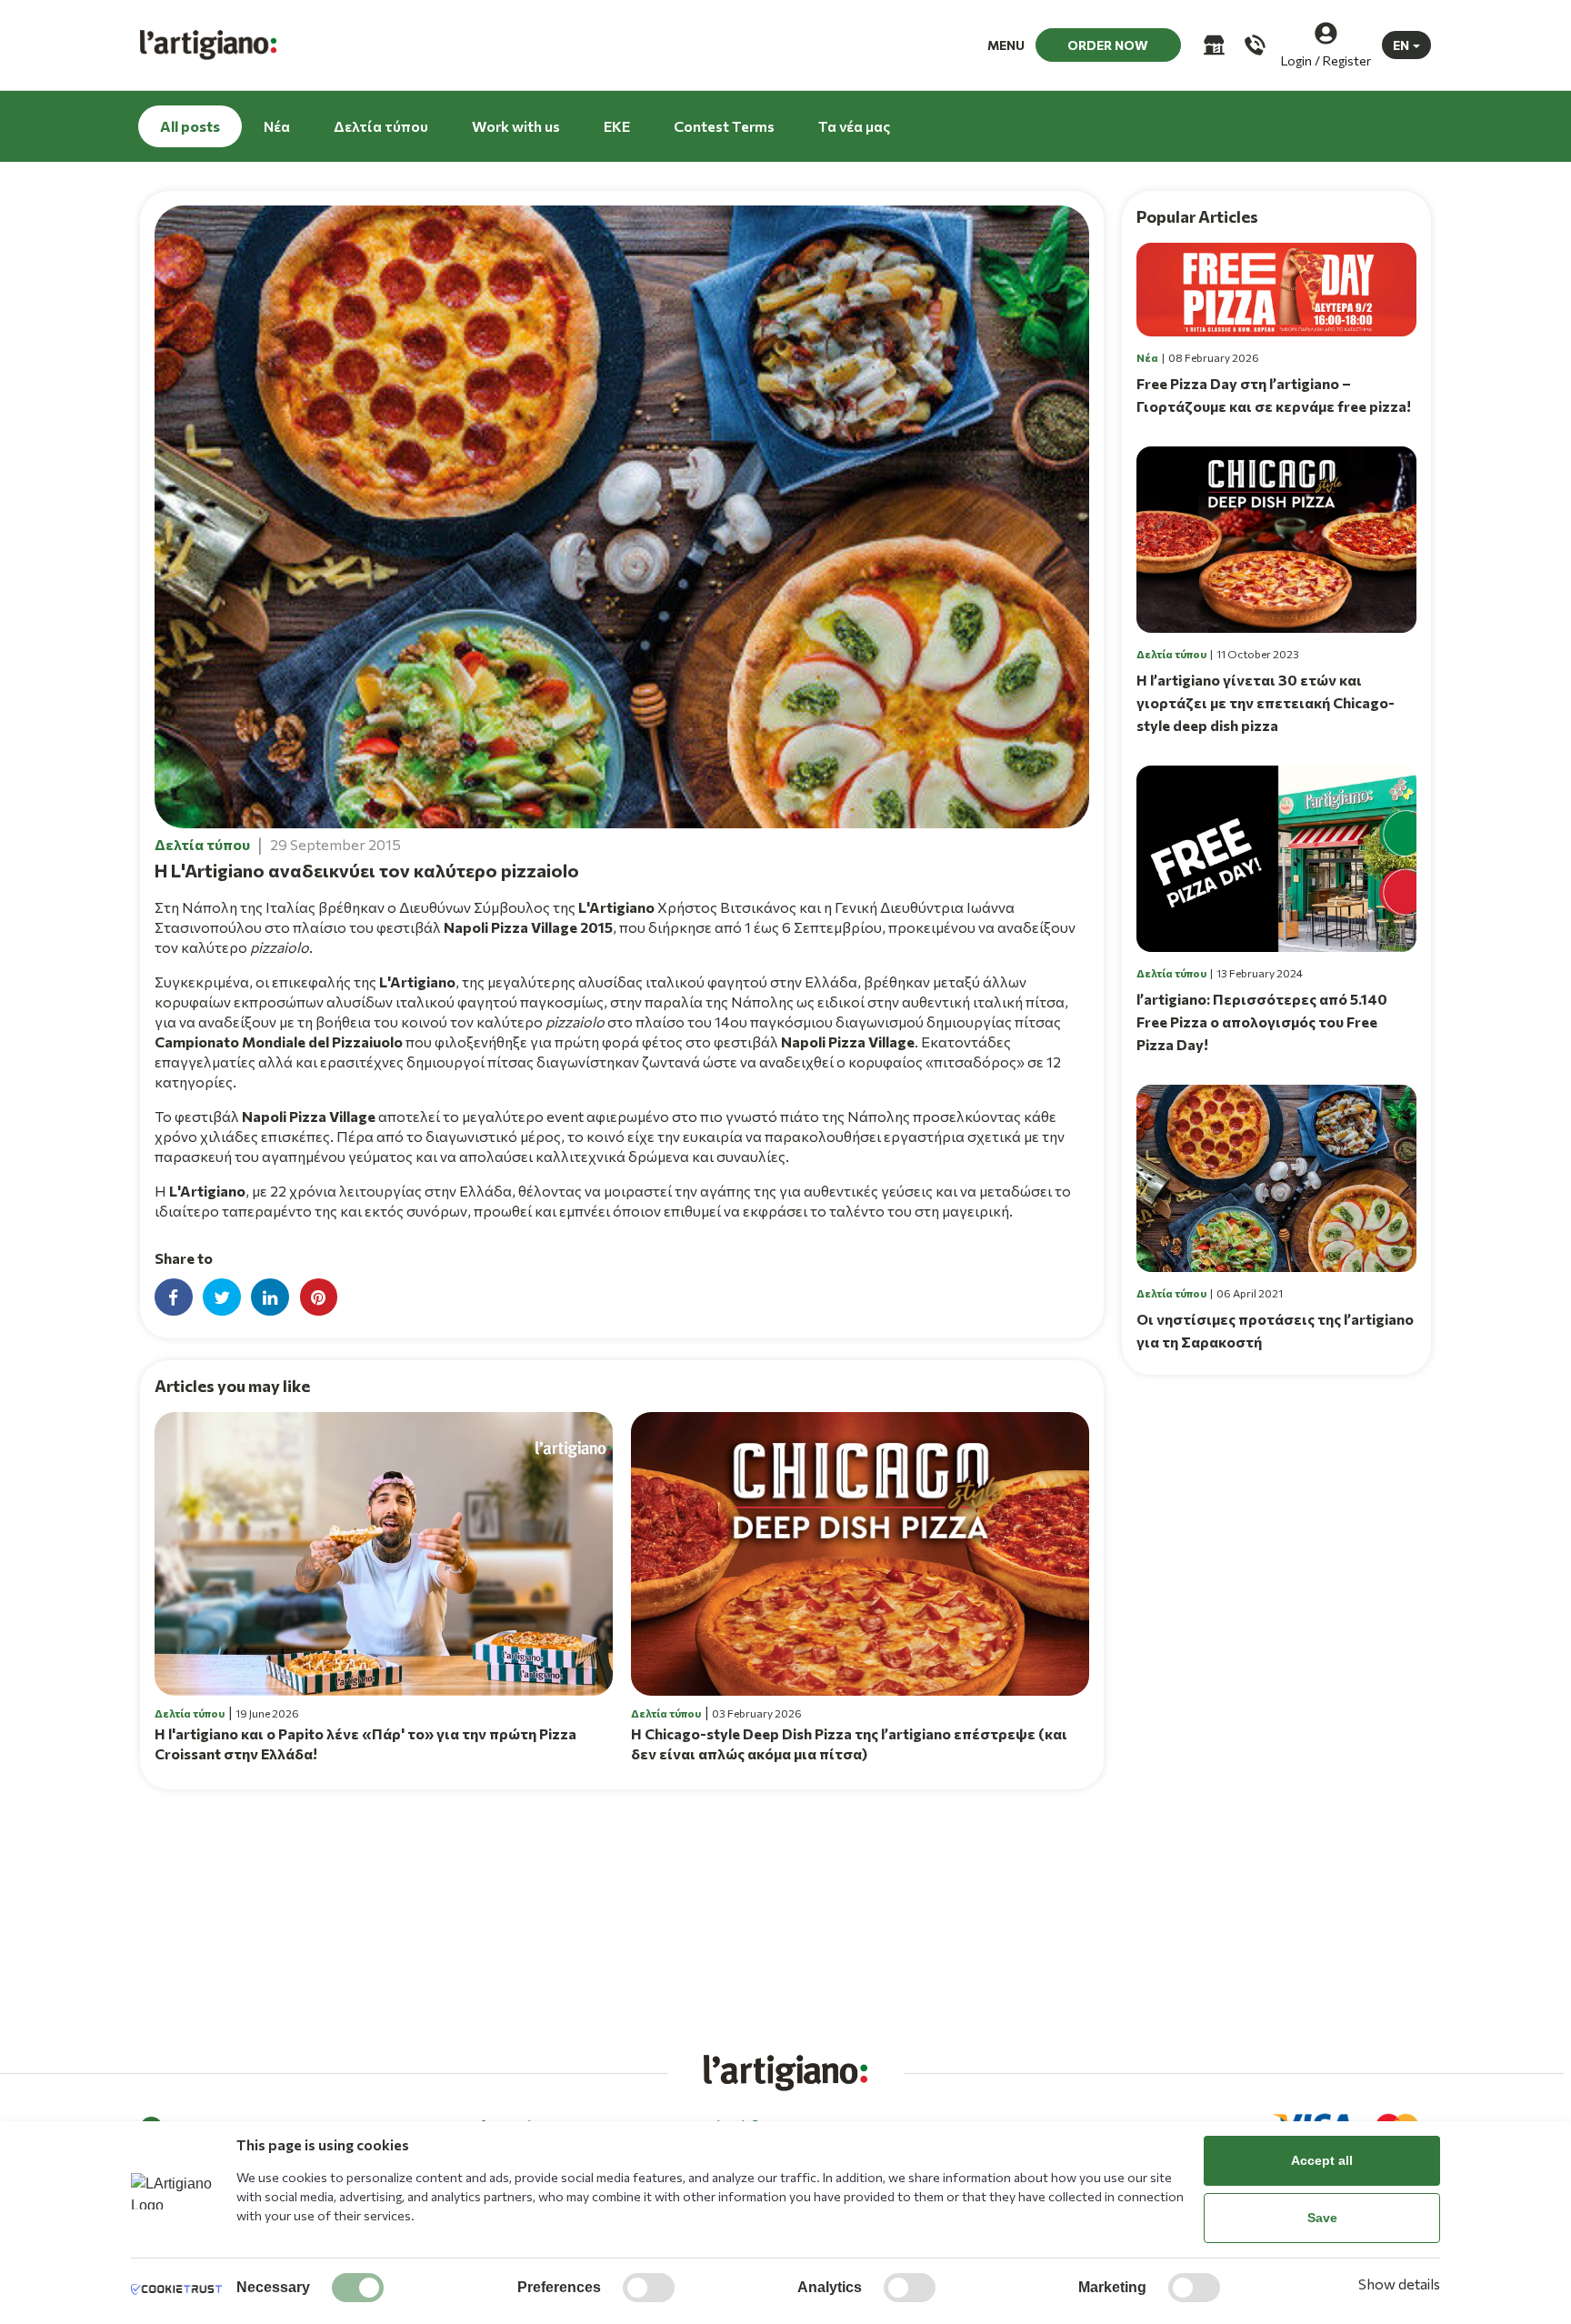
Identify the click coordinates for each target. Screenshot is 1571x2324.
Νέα (277, 126)
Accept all (1322, 2160)
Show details (1399, 2284)
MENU (1006, 45)
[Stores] (1212, 45)
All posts (190, 126)
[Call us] (1253, 45)
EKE (617, 126)
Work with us (516, 126)
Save (1322, 2218)
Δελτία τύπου (381, 126)
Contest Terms (724, 126)
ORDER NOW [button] (1108, 45)
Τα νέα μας (854, 126)
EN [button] (1401, 45)
